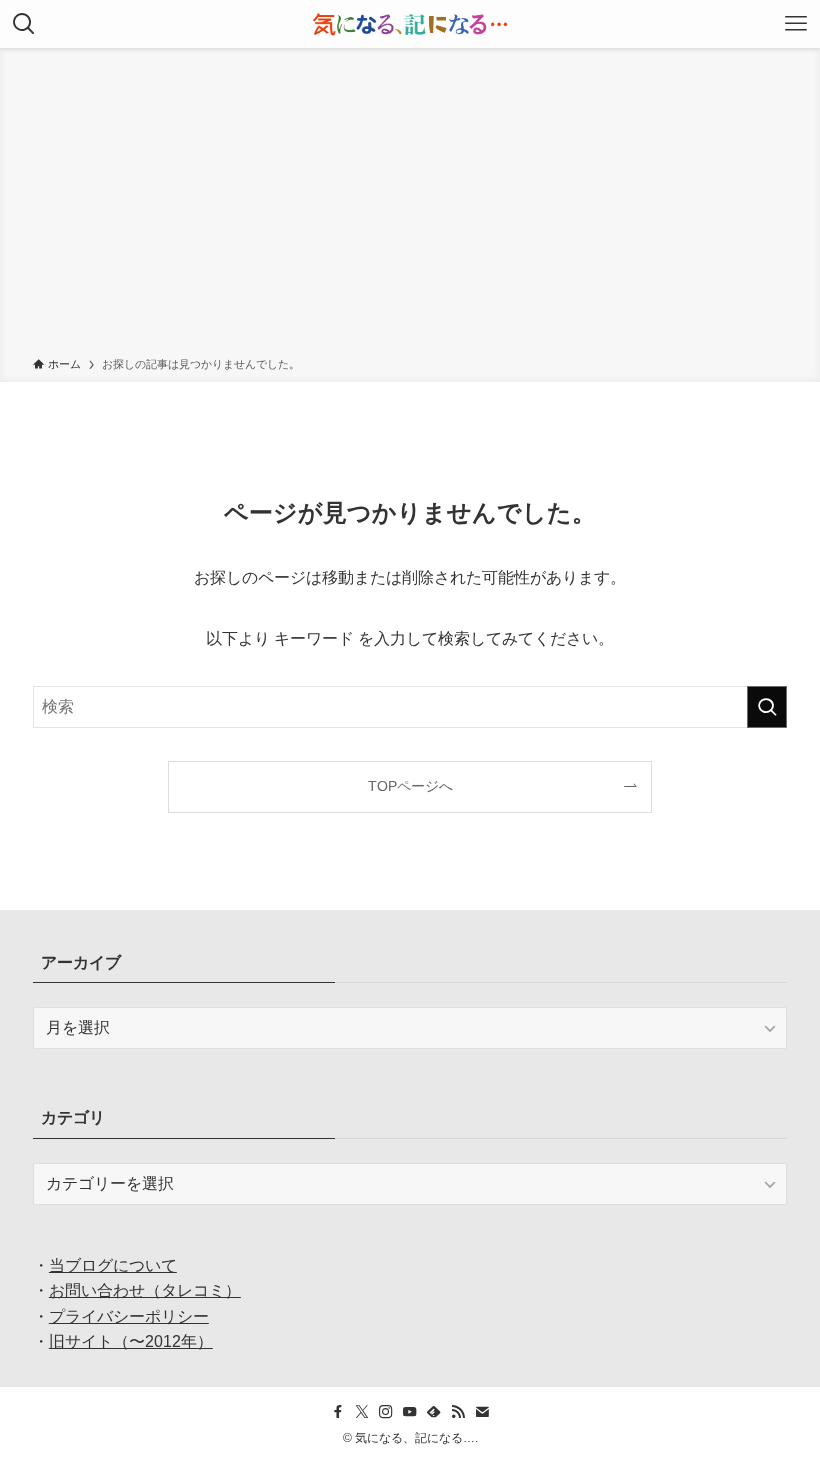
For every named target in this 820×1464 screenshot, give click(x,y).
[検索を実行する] (767, 707)
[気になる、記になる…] (410, 24)
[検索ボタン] (24, 24)
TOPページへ (410, 786)
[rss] (458, 1412)
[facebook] (338, 1412)
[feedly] (434, 1412)
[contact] (482, 1412)
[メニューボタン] (796, 24)
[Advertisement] (410, 206)
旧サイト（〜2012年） (131, 1341)
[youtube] (410, 1412)
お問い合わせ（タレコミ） (145, 1290)
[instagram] (386, 1412)
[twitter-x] (362, 1412)
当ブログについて (113, 1265)
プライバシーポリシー (129, 1316)
